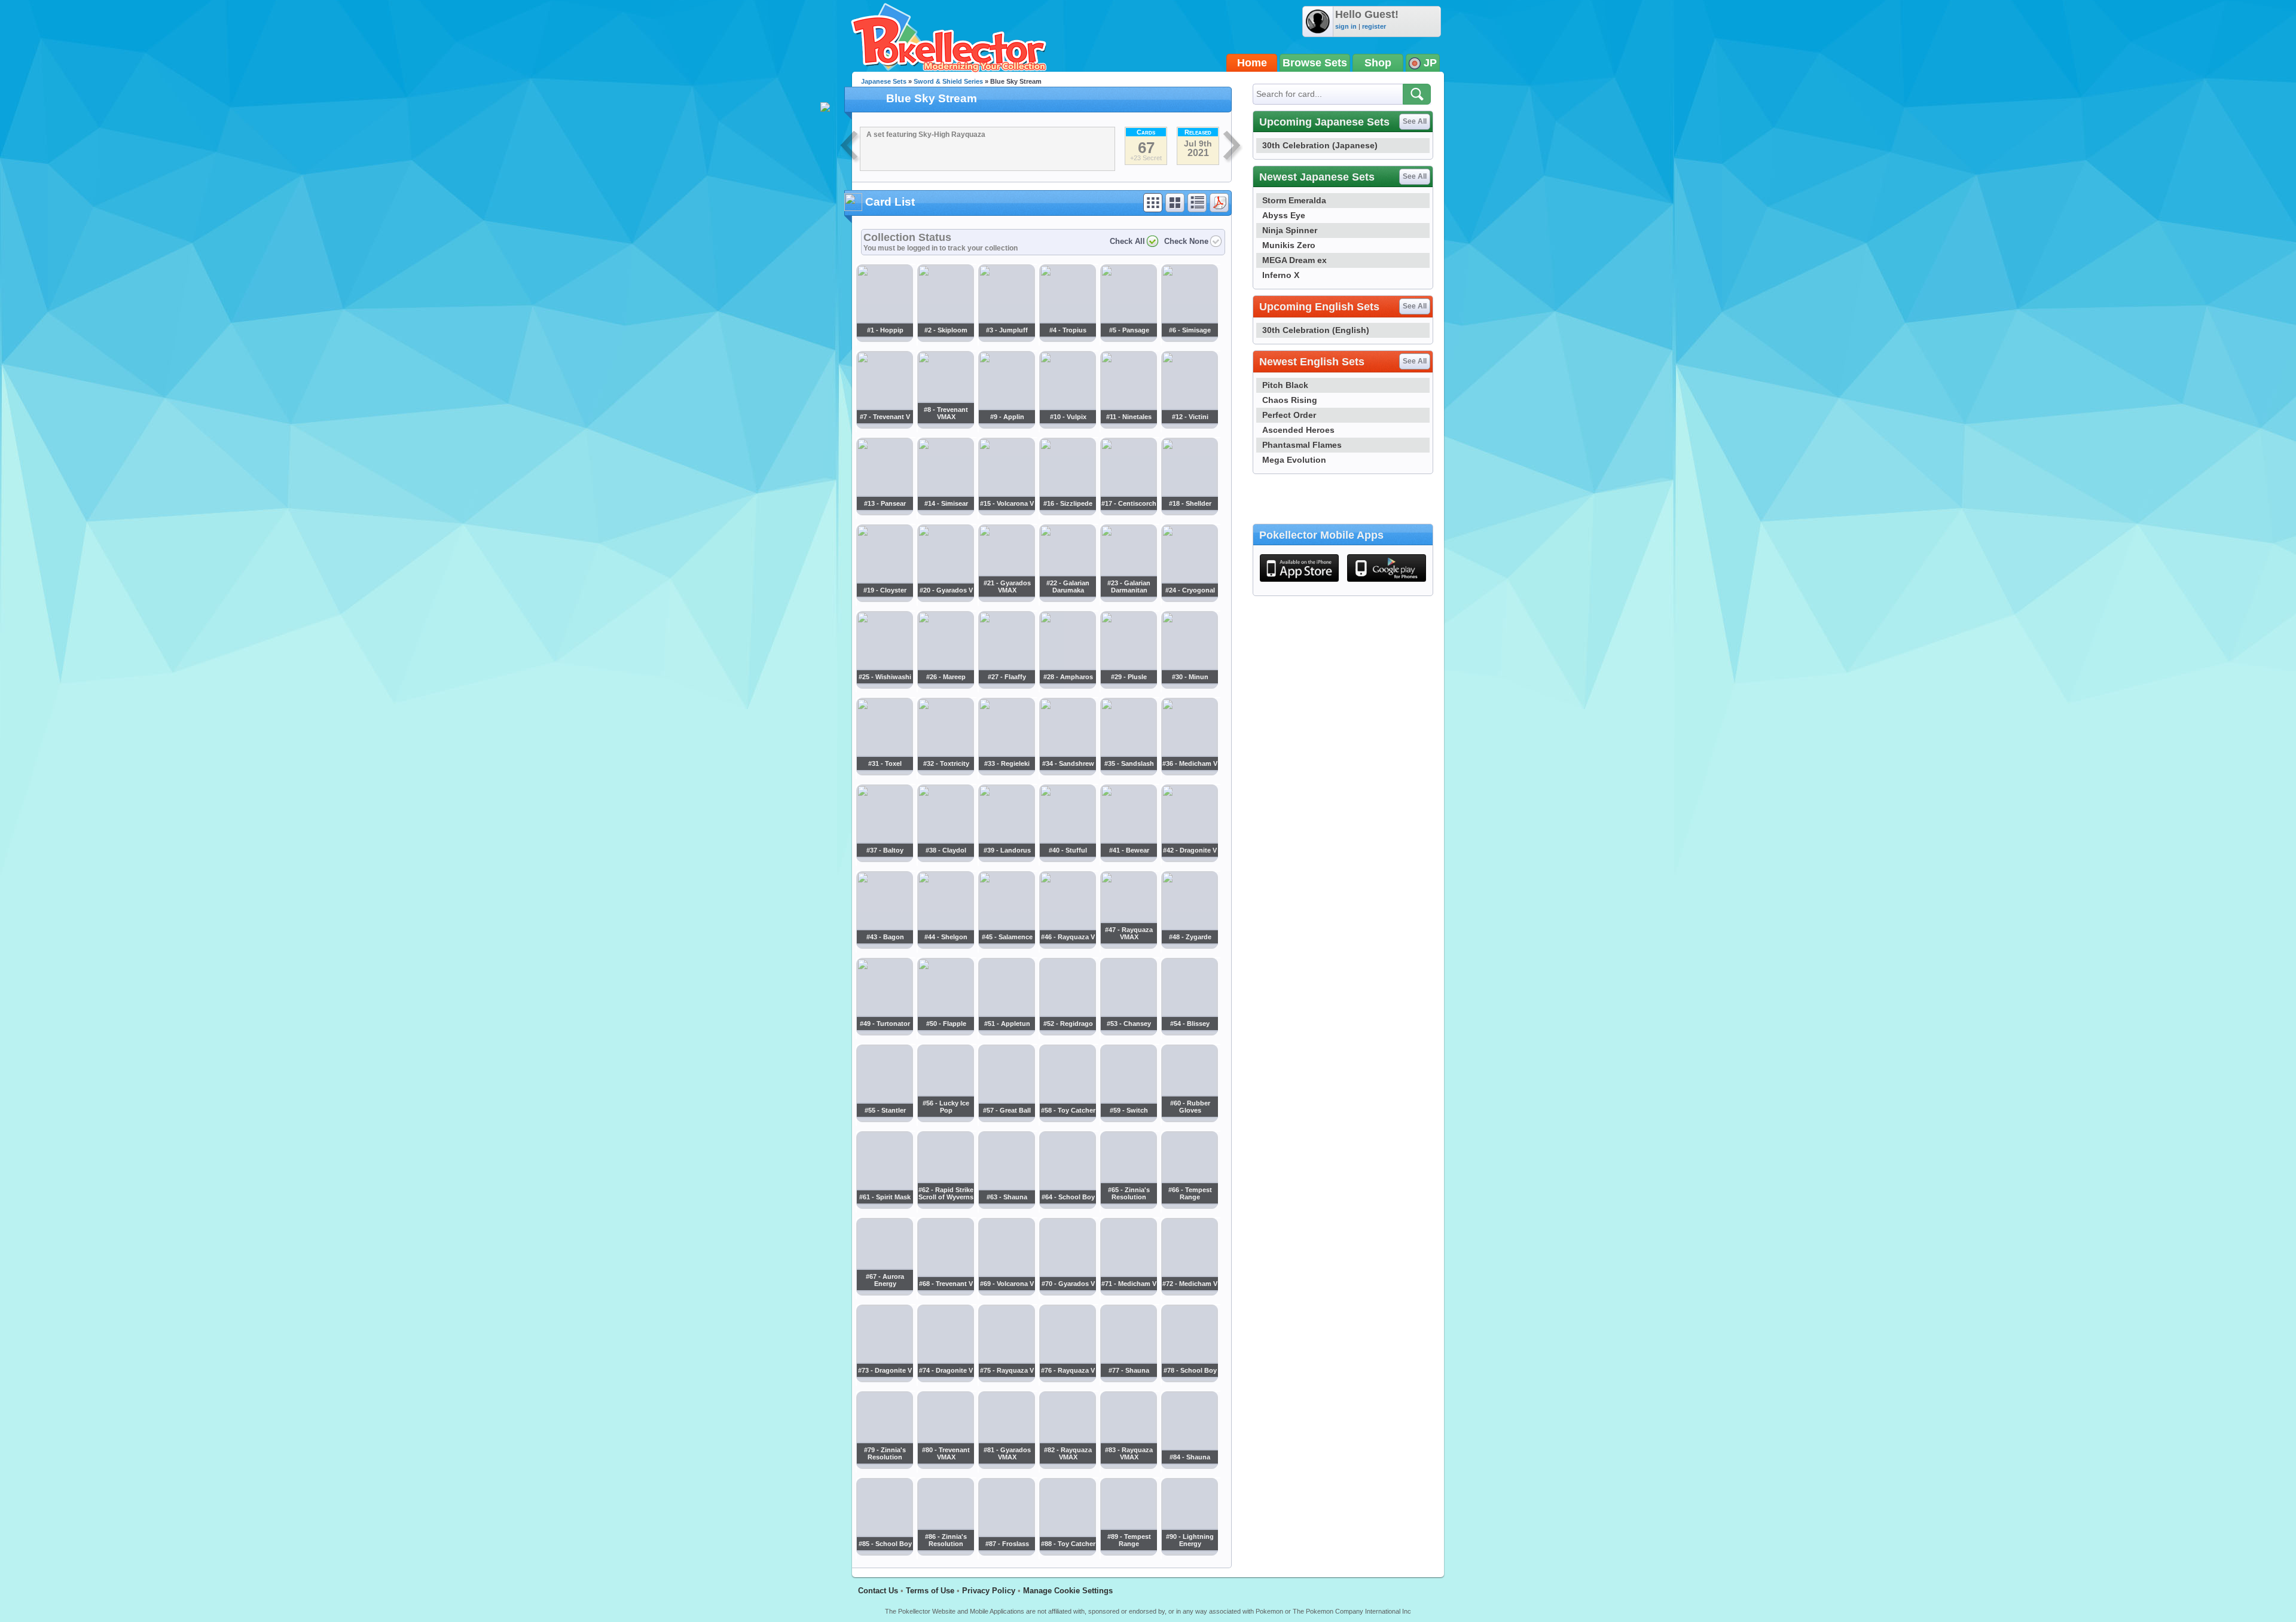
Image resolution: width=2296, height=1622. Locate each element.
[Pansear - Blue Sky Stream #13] (884, 512)
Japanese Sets (884, 81)
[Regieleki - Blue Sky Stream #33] (1006, 772)
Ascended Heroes (1298, 430)
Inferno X (1281, 275)
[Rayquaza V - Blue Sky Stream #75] (1006, 1379)
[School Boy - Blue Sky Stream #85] (884, 1553)
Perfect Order (1289, 415)
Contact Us (878, 1591)
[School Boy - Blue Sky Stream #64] (1067, 1206)
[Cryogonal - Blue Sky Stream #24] (1189, 598)
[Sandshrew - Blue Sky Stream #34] (1067, 772)
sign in (1346, 26)
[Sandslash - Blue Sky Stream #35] (1128, 772)
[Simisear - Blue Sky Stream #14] (945, 512)
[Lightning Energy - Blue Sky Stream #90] (1189, 1553)
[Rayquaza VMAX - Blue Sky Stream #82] (1067, 1466)
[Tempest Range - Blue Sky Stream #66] (1189, 1206)
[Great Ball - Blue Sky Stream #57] (1006, 1119)
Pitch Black (1285, 385)
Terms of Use (930, 1591)
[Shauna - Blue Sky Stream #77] (1128, 1379)
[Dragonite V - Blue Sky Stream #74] (945, 1379)
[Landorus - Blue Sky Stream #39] (1006, 859)
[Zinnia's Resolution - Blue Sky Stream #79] (884, 1466)
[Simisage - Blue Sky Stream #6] (1189, 338)
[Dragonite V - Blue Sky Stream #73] (884, 1379)
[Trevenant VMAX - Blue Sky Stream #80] (945, 1466)
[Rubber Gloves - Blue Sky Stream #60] (1189, 1119)
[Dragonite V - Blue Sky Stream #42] (1189, 859)
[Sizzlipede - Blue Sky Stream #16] (1067, 512)
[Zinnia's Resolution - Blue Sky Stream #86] (945, 1553)
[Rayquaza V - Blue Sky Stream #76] (1067, 1379)
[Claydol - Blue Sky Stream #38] (945, 859)
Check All (1127, 241)
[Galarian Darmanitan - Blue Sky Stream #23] (1128, 598)
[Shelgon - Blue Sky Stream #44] (945, 945)
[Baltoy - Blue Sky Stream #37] (884, 859)
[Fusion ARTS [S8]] (1233, 147)
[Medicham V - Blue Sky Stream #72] (1189, 1293)
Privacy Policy (989, 1591)
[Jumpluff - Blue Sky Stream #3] (1006, 338)
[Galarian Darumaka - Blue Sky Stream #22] (1067, 598)
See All (1415, 121)
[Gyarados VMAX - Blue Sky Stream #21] (1006, 598)
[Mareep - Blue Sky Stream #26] (945, 685)
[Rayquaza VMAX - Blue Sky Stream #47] (1128, 945)
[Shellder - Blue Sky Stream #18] (1189, 512)
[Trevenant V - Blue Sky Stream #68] (945, 1293)
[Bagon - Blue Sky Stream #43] (884, 945)
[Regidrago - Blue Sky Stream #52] (1067, 1032)
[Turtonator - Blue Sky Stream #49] (884, 1032)
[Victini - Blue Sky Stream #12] (1189, 425)
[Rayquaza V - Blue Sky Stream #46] (1067, 945)
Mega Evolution (1294, 460)
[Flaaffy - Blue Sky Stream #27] (1006, 685)
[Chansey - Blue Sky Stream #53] (1128, 1032)
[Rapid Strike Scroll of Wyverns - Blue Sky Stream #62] (945, 1206)
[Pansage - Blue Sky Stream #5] (1128, 338)
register (1374, 26)
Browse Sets (1315, 63)
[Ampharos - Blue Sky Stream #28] (1067, 685)
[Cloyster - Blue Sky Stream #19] (884, 598)
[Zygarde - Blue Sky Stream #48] (1189, 945)
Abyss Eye (1284, 215)
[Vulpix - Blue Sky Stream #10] (1067, 425)
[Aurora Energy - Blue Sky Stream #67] (884, 1293)
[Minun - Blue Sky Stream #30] (1189, 685)
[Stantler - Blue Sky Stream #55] (884, 1119)
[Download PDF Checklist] (1219, 203)
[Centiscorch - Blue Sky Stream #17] (1128, 512)
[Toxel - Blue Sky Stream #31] (884, 772)
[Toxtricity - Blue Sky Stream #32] (945, 772)
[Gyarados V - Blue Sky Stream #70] (1067, 1293)
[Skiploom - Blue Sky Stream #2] (945, 338)
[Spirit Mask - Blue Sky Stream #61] (884, 1206)
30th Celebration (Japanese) (1320, 145)
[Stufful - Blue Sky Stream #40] (1067, 859)
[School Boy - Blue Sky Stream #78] (1189, 1379)
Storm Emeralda (1294, 200)
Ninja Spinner (1290, 230)
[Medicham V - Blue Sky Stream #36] (1189, 772)
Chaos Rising (1290, 400)
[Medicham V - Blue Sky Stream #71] (1128, 1293)
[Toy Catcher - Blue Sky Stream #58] (1067, 1119)
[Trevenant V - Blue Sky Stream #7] (884, 425)
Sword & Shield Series (948, 81)
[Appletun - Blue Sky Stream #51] (1006, 1032)
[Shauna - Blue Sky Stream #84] (1189, 1466)
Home (1252, 63)
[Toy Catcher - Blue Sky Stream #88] (1067, 1553)
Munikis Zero (1289, 245)
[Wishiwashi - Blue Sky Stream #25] (884, 685)
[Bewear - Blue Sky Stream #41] (1128, 859)
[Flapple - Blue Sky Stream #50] (945, 1032)
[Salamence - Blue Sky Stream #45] (1006, 945)
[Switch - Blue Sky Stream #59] (1128, 1119)
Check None (1186, 241)
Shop (1378, 63)
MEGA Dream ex (1294, 260)
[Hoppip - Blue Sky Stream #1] (884, 338)
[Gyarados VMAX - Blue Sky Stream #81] (1006, 1466)
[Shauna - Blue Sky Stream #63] (1006, 1206)
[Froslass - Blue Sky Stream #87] (1006, 1553)
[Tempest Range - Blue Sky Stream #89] (1128, 1553)
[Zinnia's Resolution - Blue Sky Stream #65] (1128, 1206)
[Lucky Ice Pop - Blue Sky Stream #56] (945, 1119)
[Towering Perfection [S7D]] (850, 147)
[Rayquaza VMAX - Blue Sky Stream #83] (1128, 1466)
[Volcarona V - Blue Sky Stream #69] (1006, 1293)
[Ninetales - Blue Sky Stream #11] (1128, 425)
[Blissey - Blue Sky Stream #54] (1189, 1032)
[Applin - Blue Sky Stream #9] (1006, 425)
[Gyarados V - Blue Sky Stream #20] (945, 598)
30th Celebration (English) (1316, 330)
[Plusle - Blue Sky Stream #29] (1128, 685)
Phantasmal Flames (1302, 445)
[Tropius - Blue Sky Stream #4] (1067, 338)
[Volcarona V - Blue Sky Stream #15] (1006, 512)
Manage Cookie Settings (1068, 1591)
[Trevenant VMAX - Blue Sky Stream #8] (945, 425)
